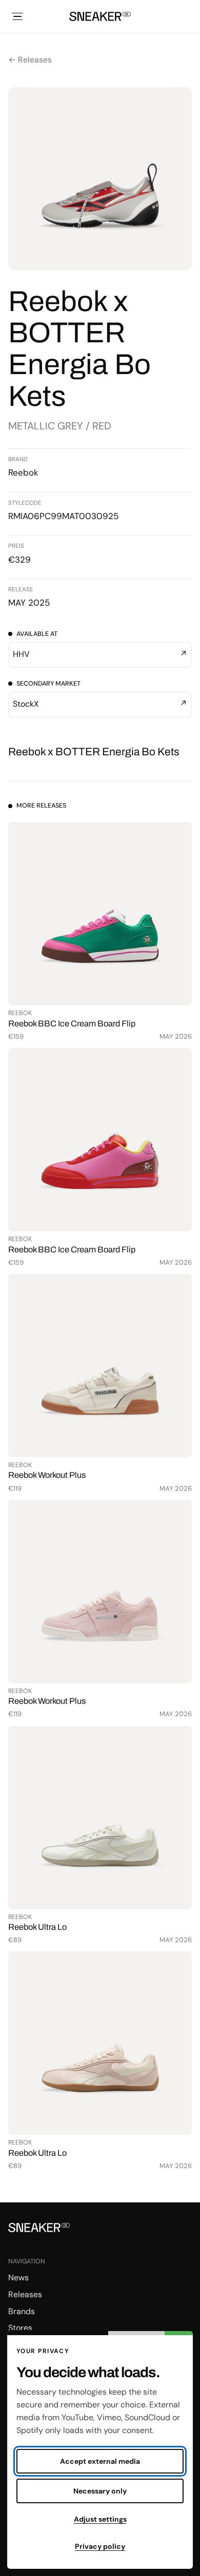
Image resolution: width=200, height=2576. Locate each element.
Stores (20, 2328)
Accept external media (100, 2461)
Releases (25, 2294)
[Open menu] (17, 16)
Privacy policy (100, 2546)
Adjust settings (100, 2519)
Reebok (23, 472)
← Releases (30, 60)
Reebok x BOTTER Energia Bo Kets (94, 752)
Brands (22, 2311)
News (18, 2278)
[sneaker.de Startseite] (100, 16)
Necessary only (100, 2491)
